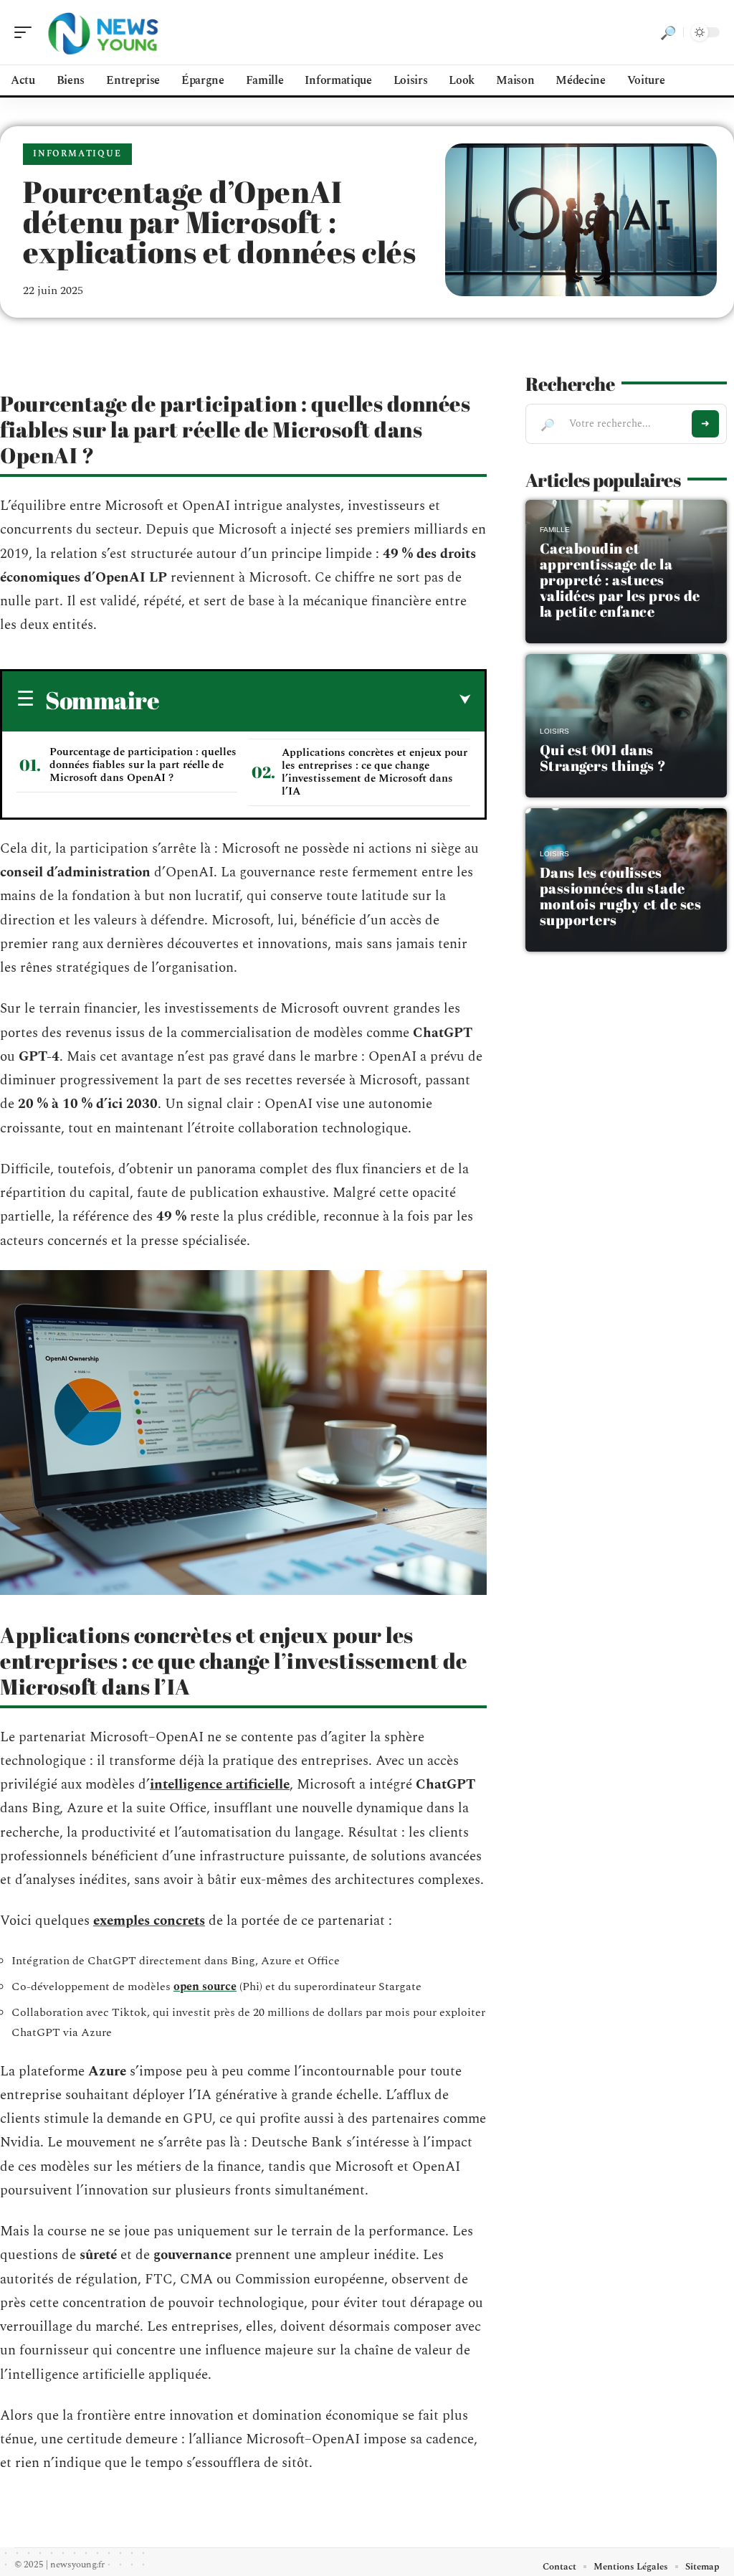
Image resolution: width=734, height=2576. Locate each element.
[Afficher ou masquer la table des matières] (315, 700)
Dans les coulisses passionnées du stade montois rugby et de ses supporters (621, 896)
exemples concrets (149, 1921)
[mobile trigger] (27, 32)
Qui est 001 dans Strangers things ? (603, 758)
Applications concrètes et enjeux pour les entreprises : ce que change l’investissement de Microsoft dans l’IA (375, 772)
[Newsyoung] (103, 32)
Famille (555, 530)
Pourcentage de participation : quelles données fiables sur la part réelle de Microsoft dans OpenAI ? (143, 765)
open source (205, 1987)
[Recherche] (668, 32)
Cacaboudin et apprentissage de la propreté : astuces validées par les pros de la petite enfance (620, 580)
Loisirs (554, 731)
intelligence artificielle (220, 1785)
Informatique (77, 154)
